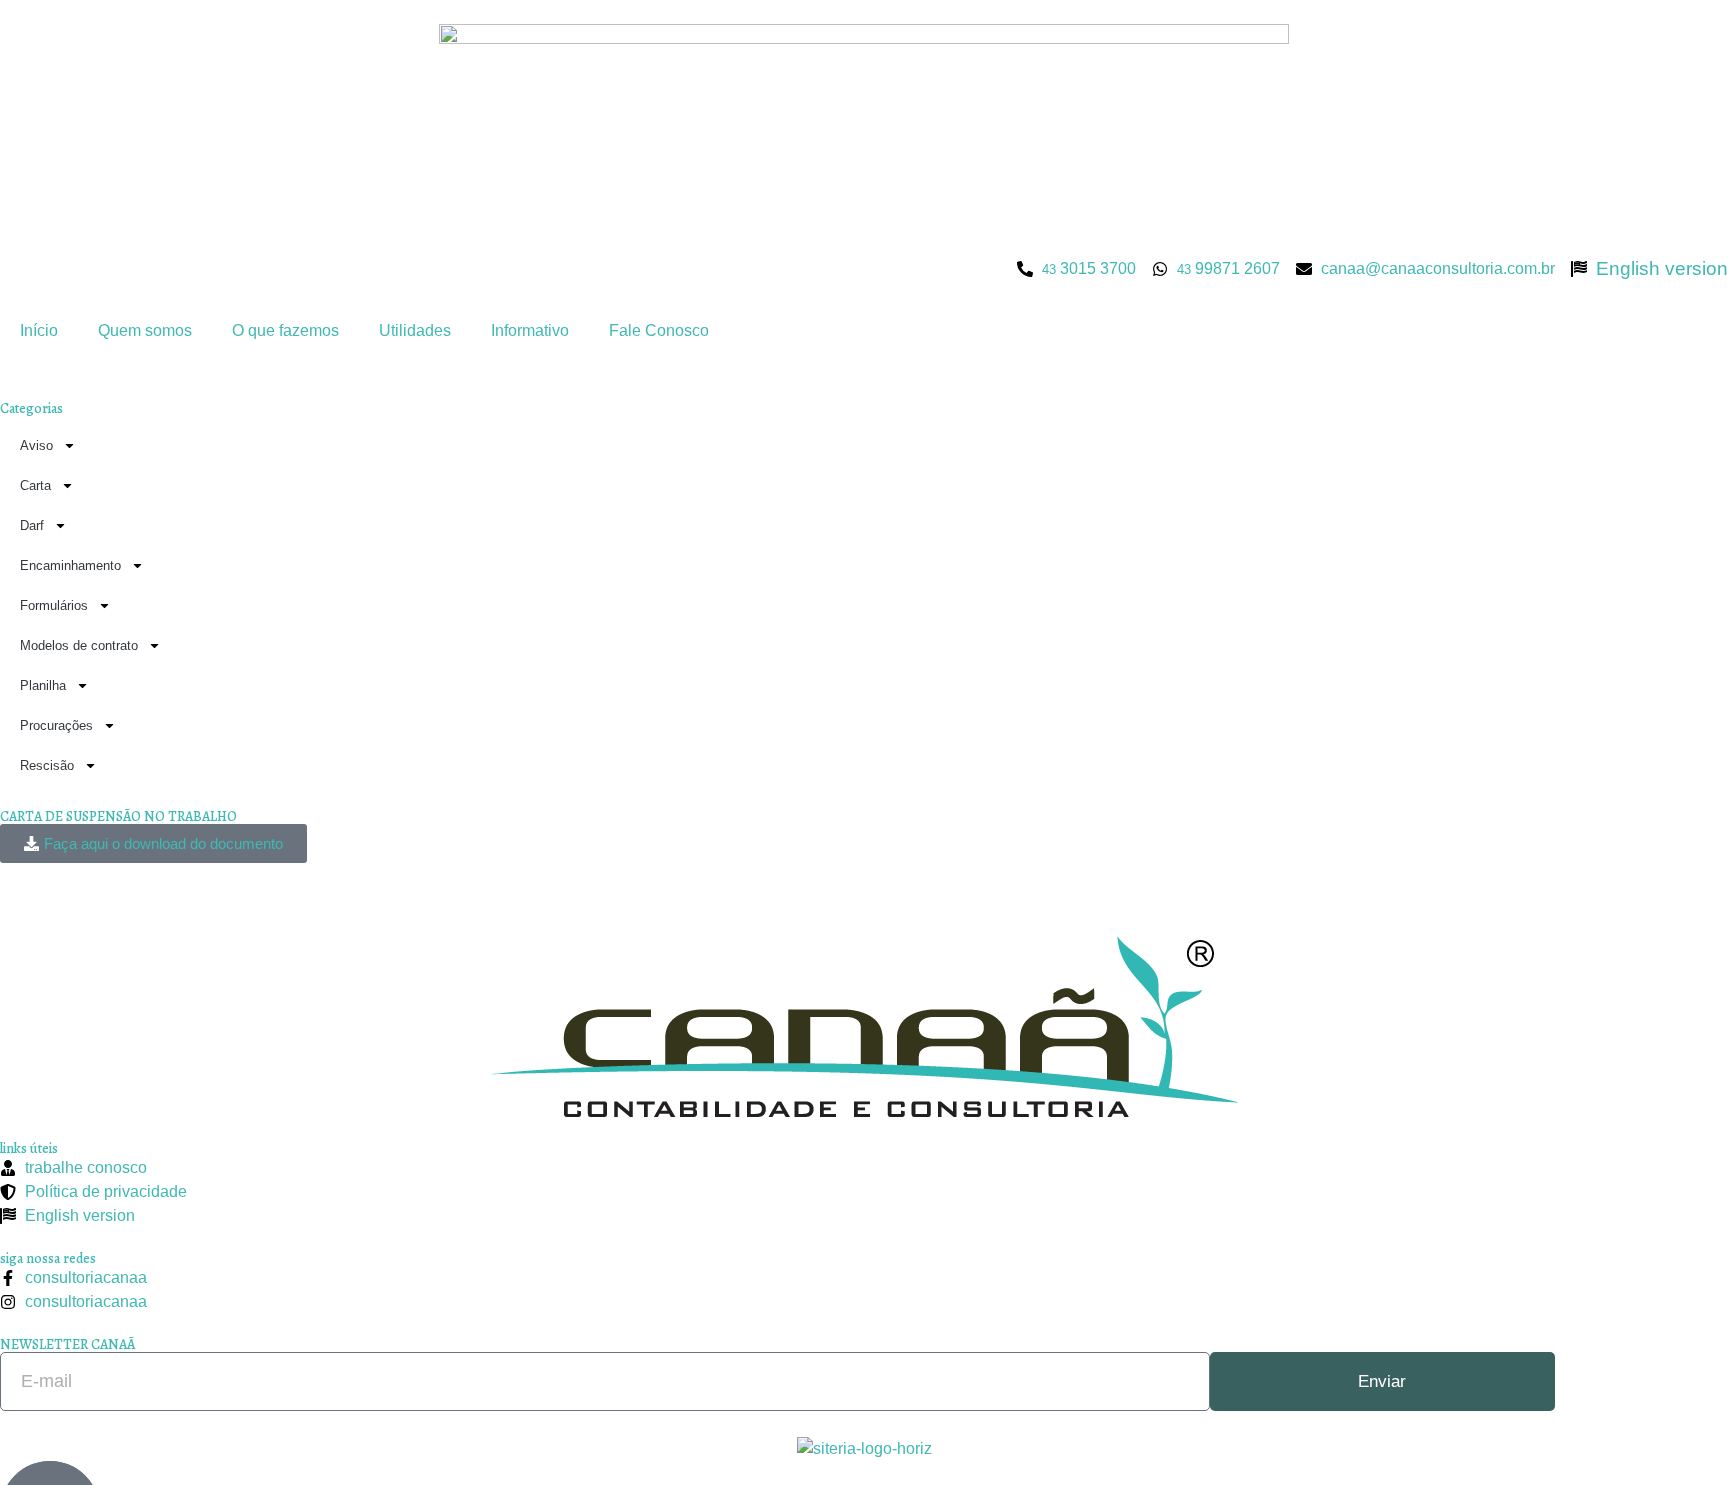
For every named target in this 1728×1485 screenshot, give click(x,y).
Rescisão (47, 765)
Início (39, 330)
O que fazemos (285, 330)
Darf (32, 525)
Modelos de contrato (79, 645)
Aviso (36, 445)
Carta (35, 485)
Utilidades (415, 330)
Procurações (56, 725)
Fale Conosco (659, 330)
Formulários (54, 605)
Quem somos (145, 330)
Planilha (43, 685)
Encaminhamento (70, 565)
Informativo (530, 330)
